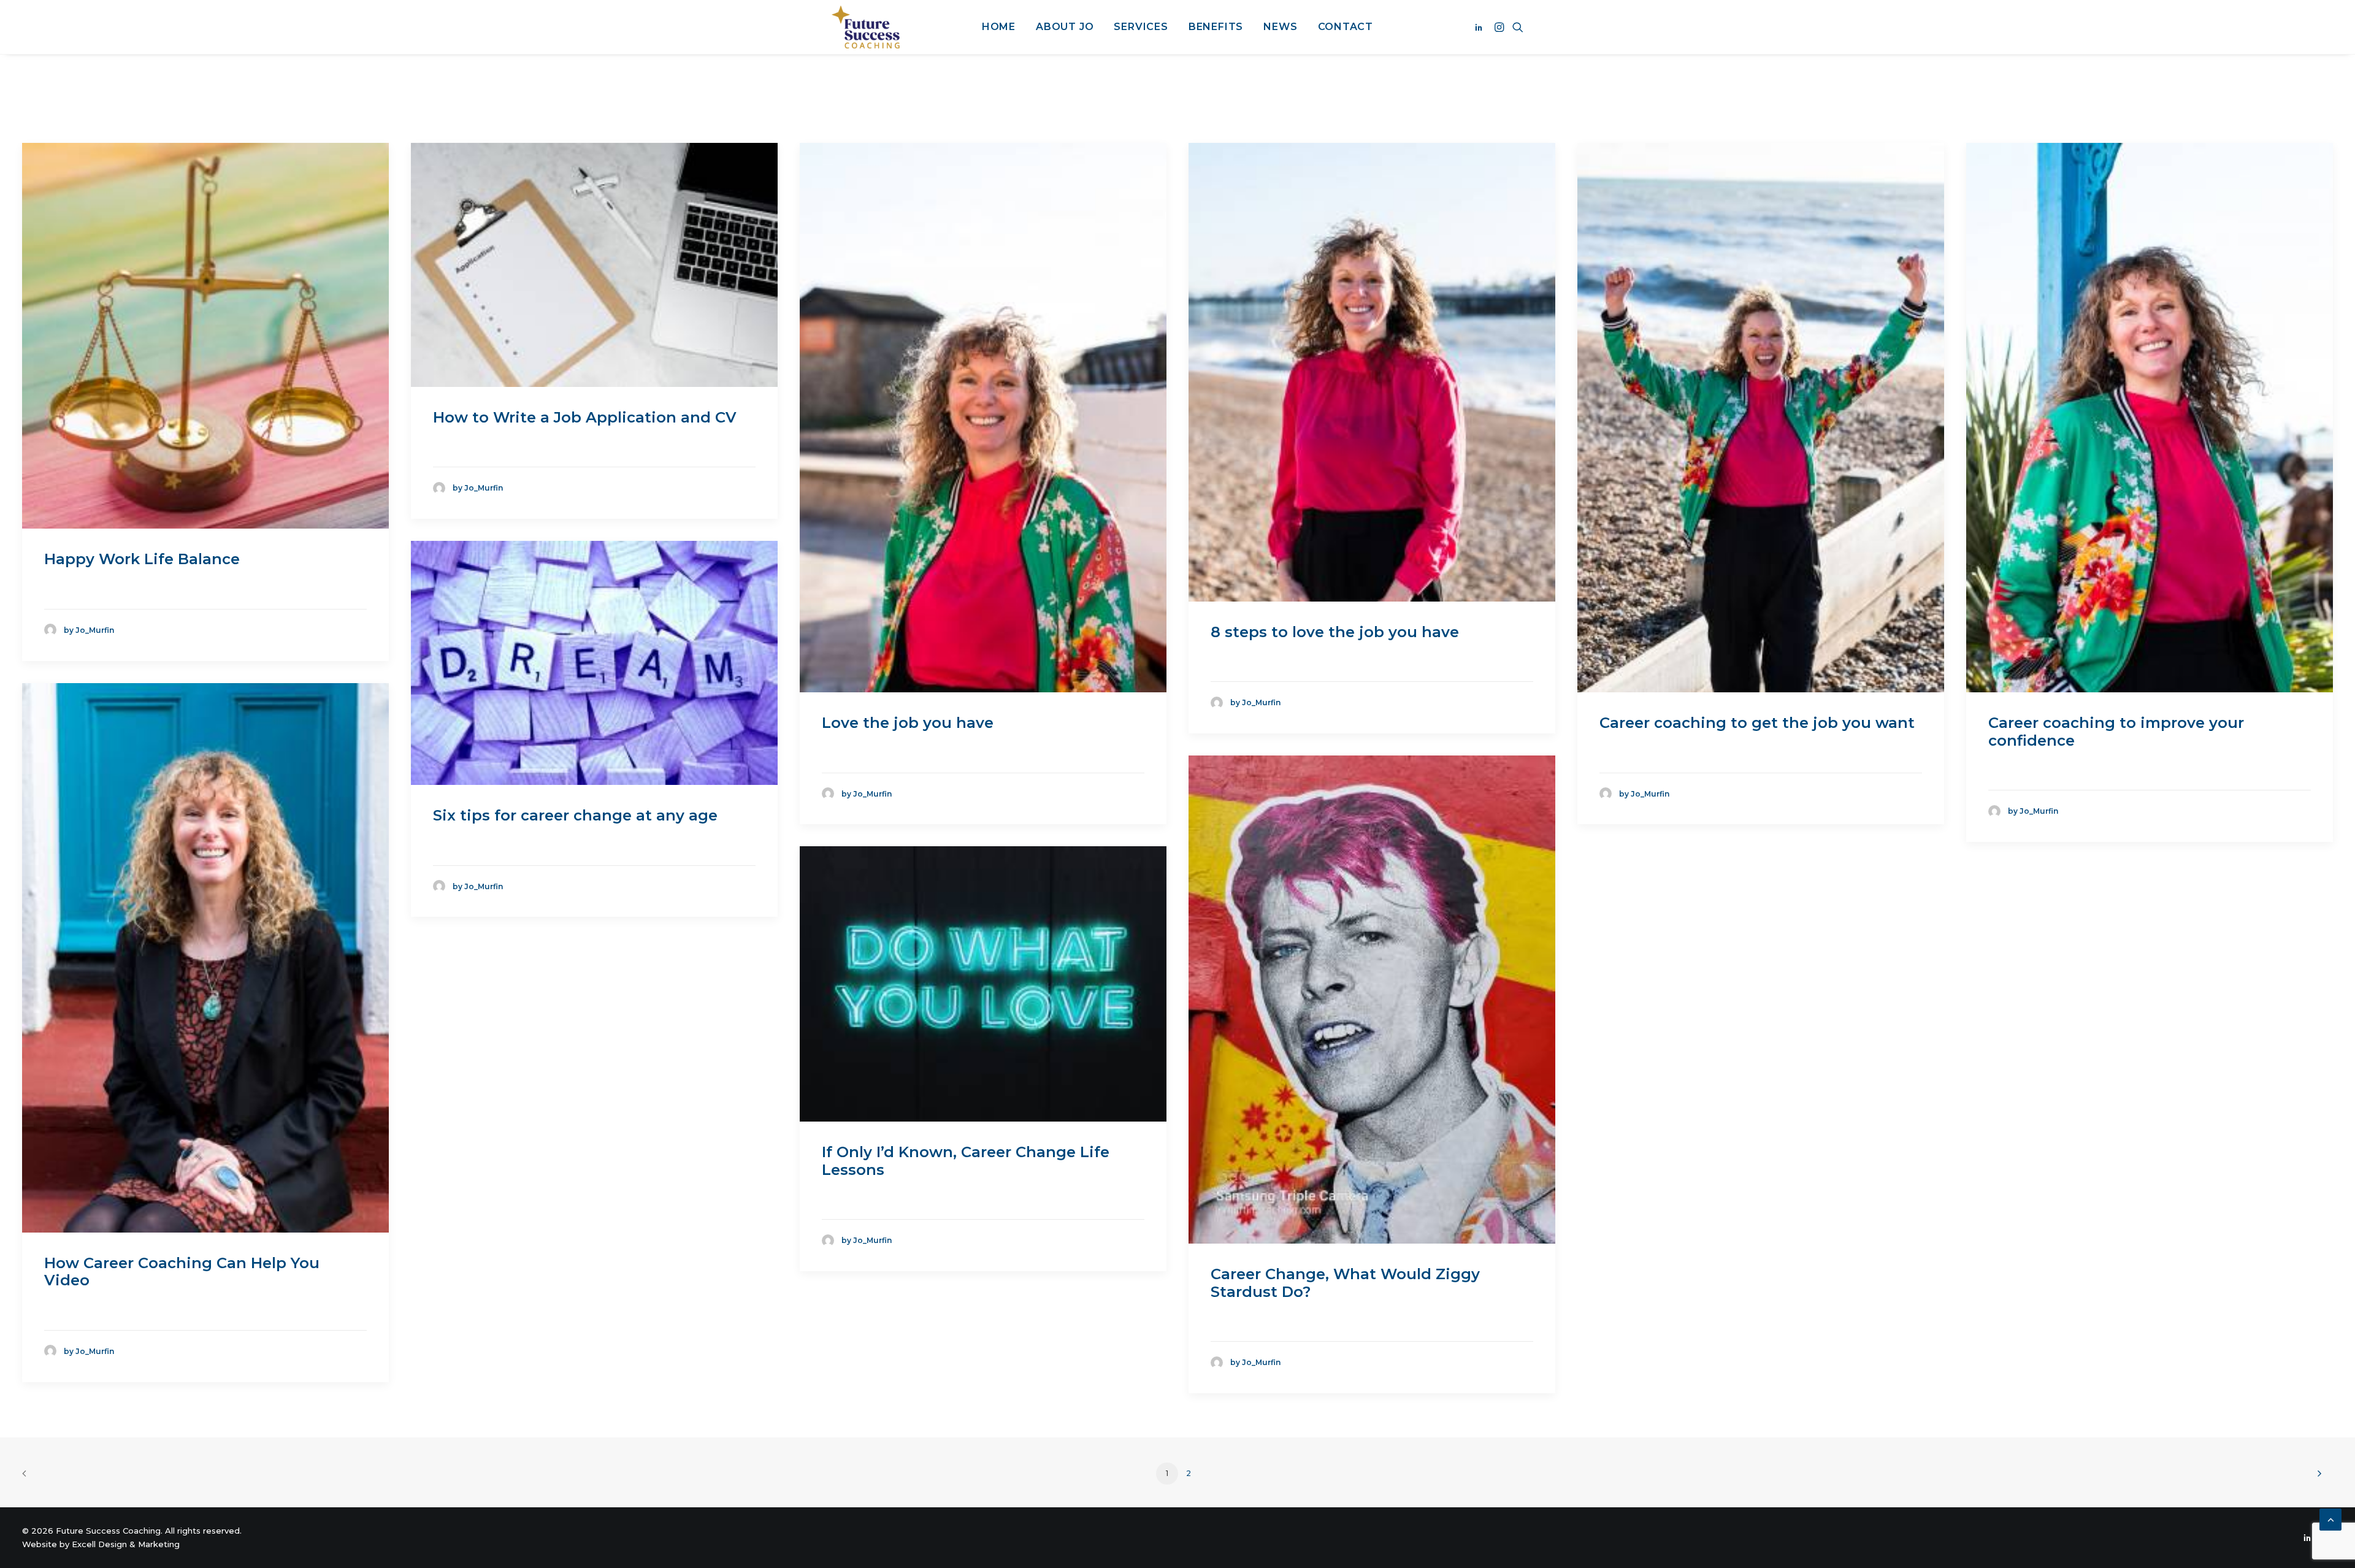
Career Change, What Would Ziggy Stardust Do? (1345, 1283)
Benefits (1216, 27)
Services (1141, 27)
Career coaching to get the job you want (1757, 723)
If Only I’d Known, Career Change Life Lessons (966, 1161)
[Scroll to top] (2330, 1519)
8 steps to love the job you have (1335, 632)
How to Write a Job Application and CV (585, 417)
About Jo (1065, 27)
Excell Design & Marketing (126, 1544)
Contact (1346, 27)
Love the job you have (908, 723)
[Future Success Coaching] (866, 27)
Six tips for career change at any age (575, 815)
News (1280, 27)
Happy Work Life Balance (142, 559)
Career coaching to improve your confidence (2116, 732)
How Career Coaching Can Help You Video (182, 1272)
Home (999, 27)
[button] (1481, 27)
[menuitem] (999, 27)
